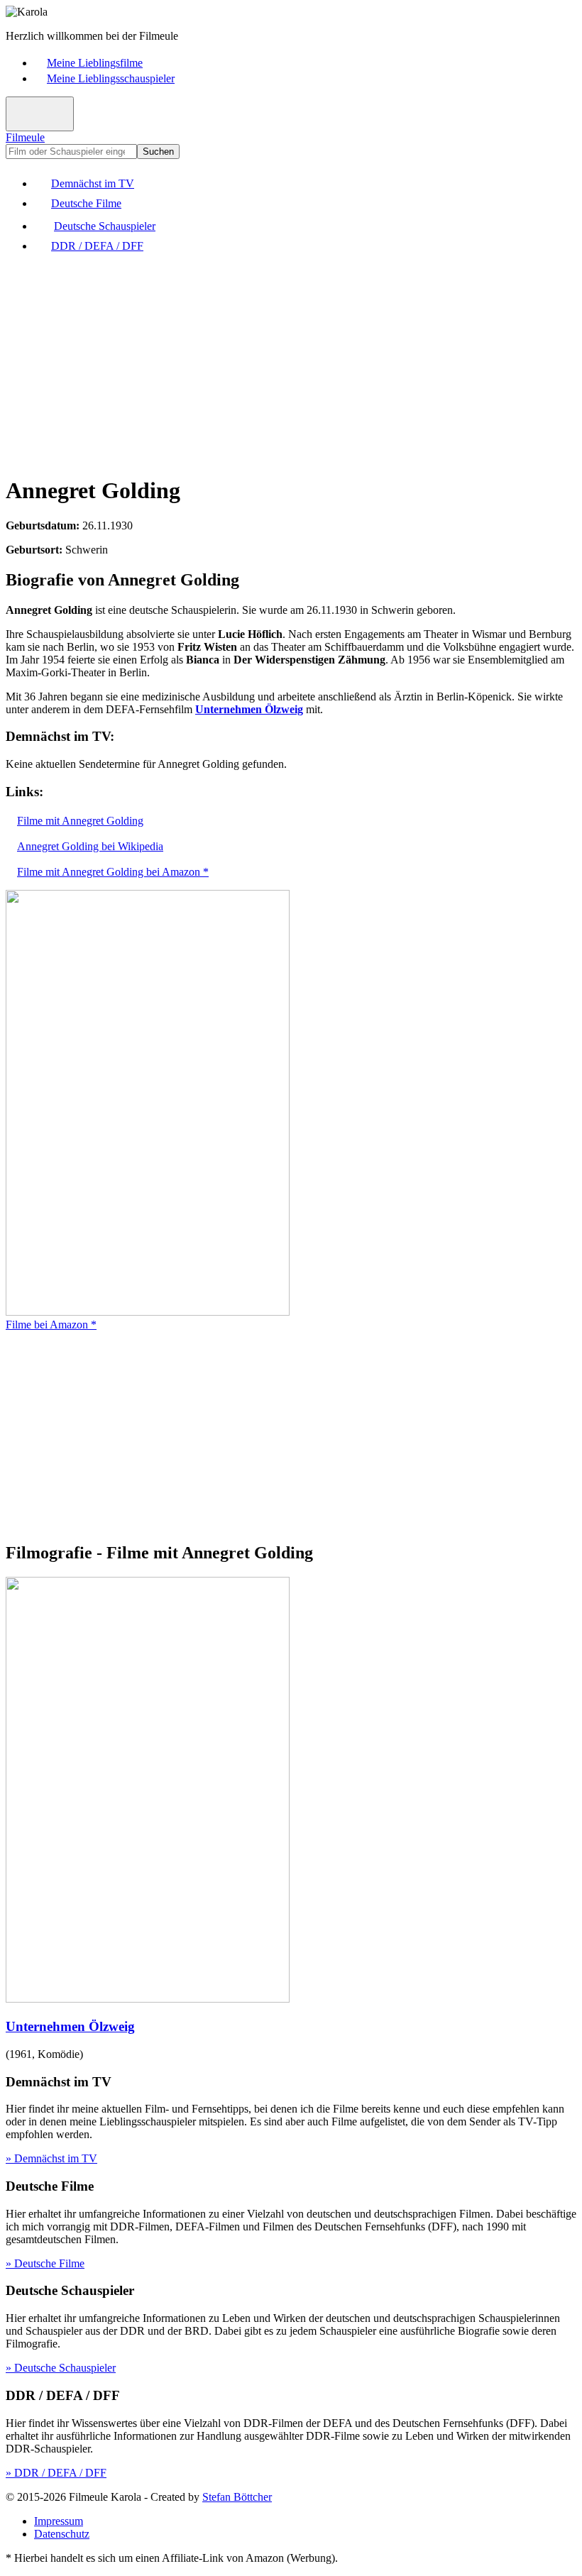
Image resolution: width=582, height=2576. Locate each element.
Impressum (59, 2521)
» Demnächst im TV (51, 2158)
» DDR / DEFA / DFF (56, 2473)
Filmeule (25, 137)
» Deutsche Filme (45, 2263)
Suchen (158, 152)
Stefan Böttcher (237, 2497)
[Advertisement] (291, 363)
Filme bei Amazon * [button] (51, 1325)
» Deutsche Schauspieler (61, 2368)
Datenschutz (62, 2534)
